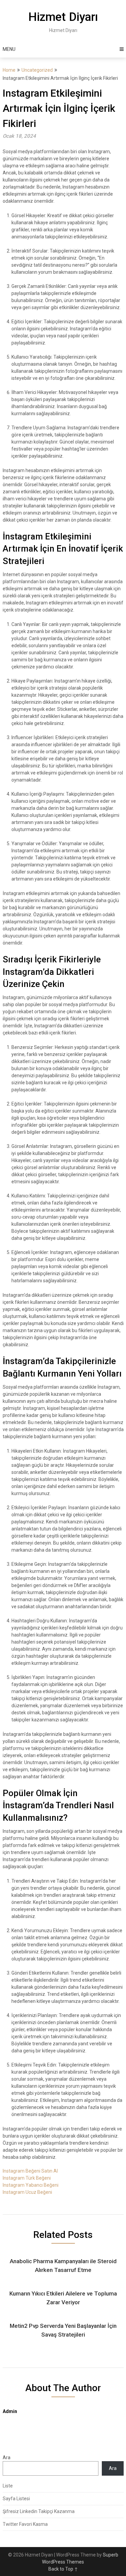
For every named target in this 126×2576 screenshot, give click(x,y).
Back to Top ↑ (63, 2569)
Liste (8, 2486)
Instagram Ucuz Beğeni (27, 2192)
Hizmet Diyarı (63, 17)
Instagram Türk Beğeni (27, 2178)
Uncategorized (37, 70)
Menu (9, 49)
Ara (7, 2457)
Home (9, 70)
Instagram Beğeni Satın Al (30, 2171)
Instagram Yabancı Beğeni (31, 2185)
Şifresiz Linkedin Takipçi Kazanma (39, 2511)
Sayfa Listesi (16, 2499)
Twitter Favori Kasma (25, 2524)
